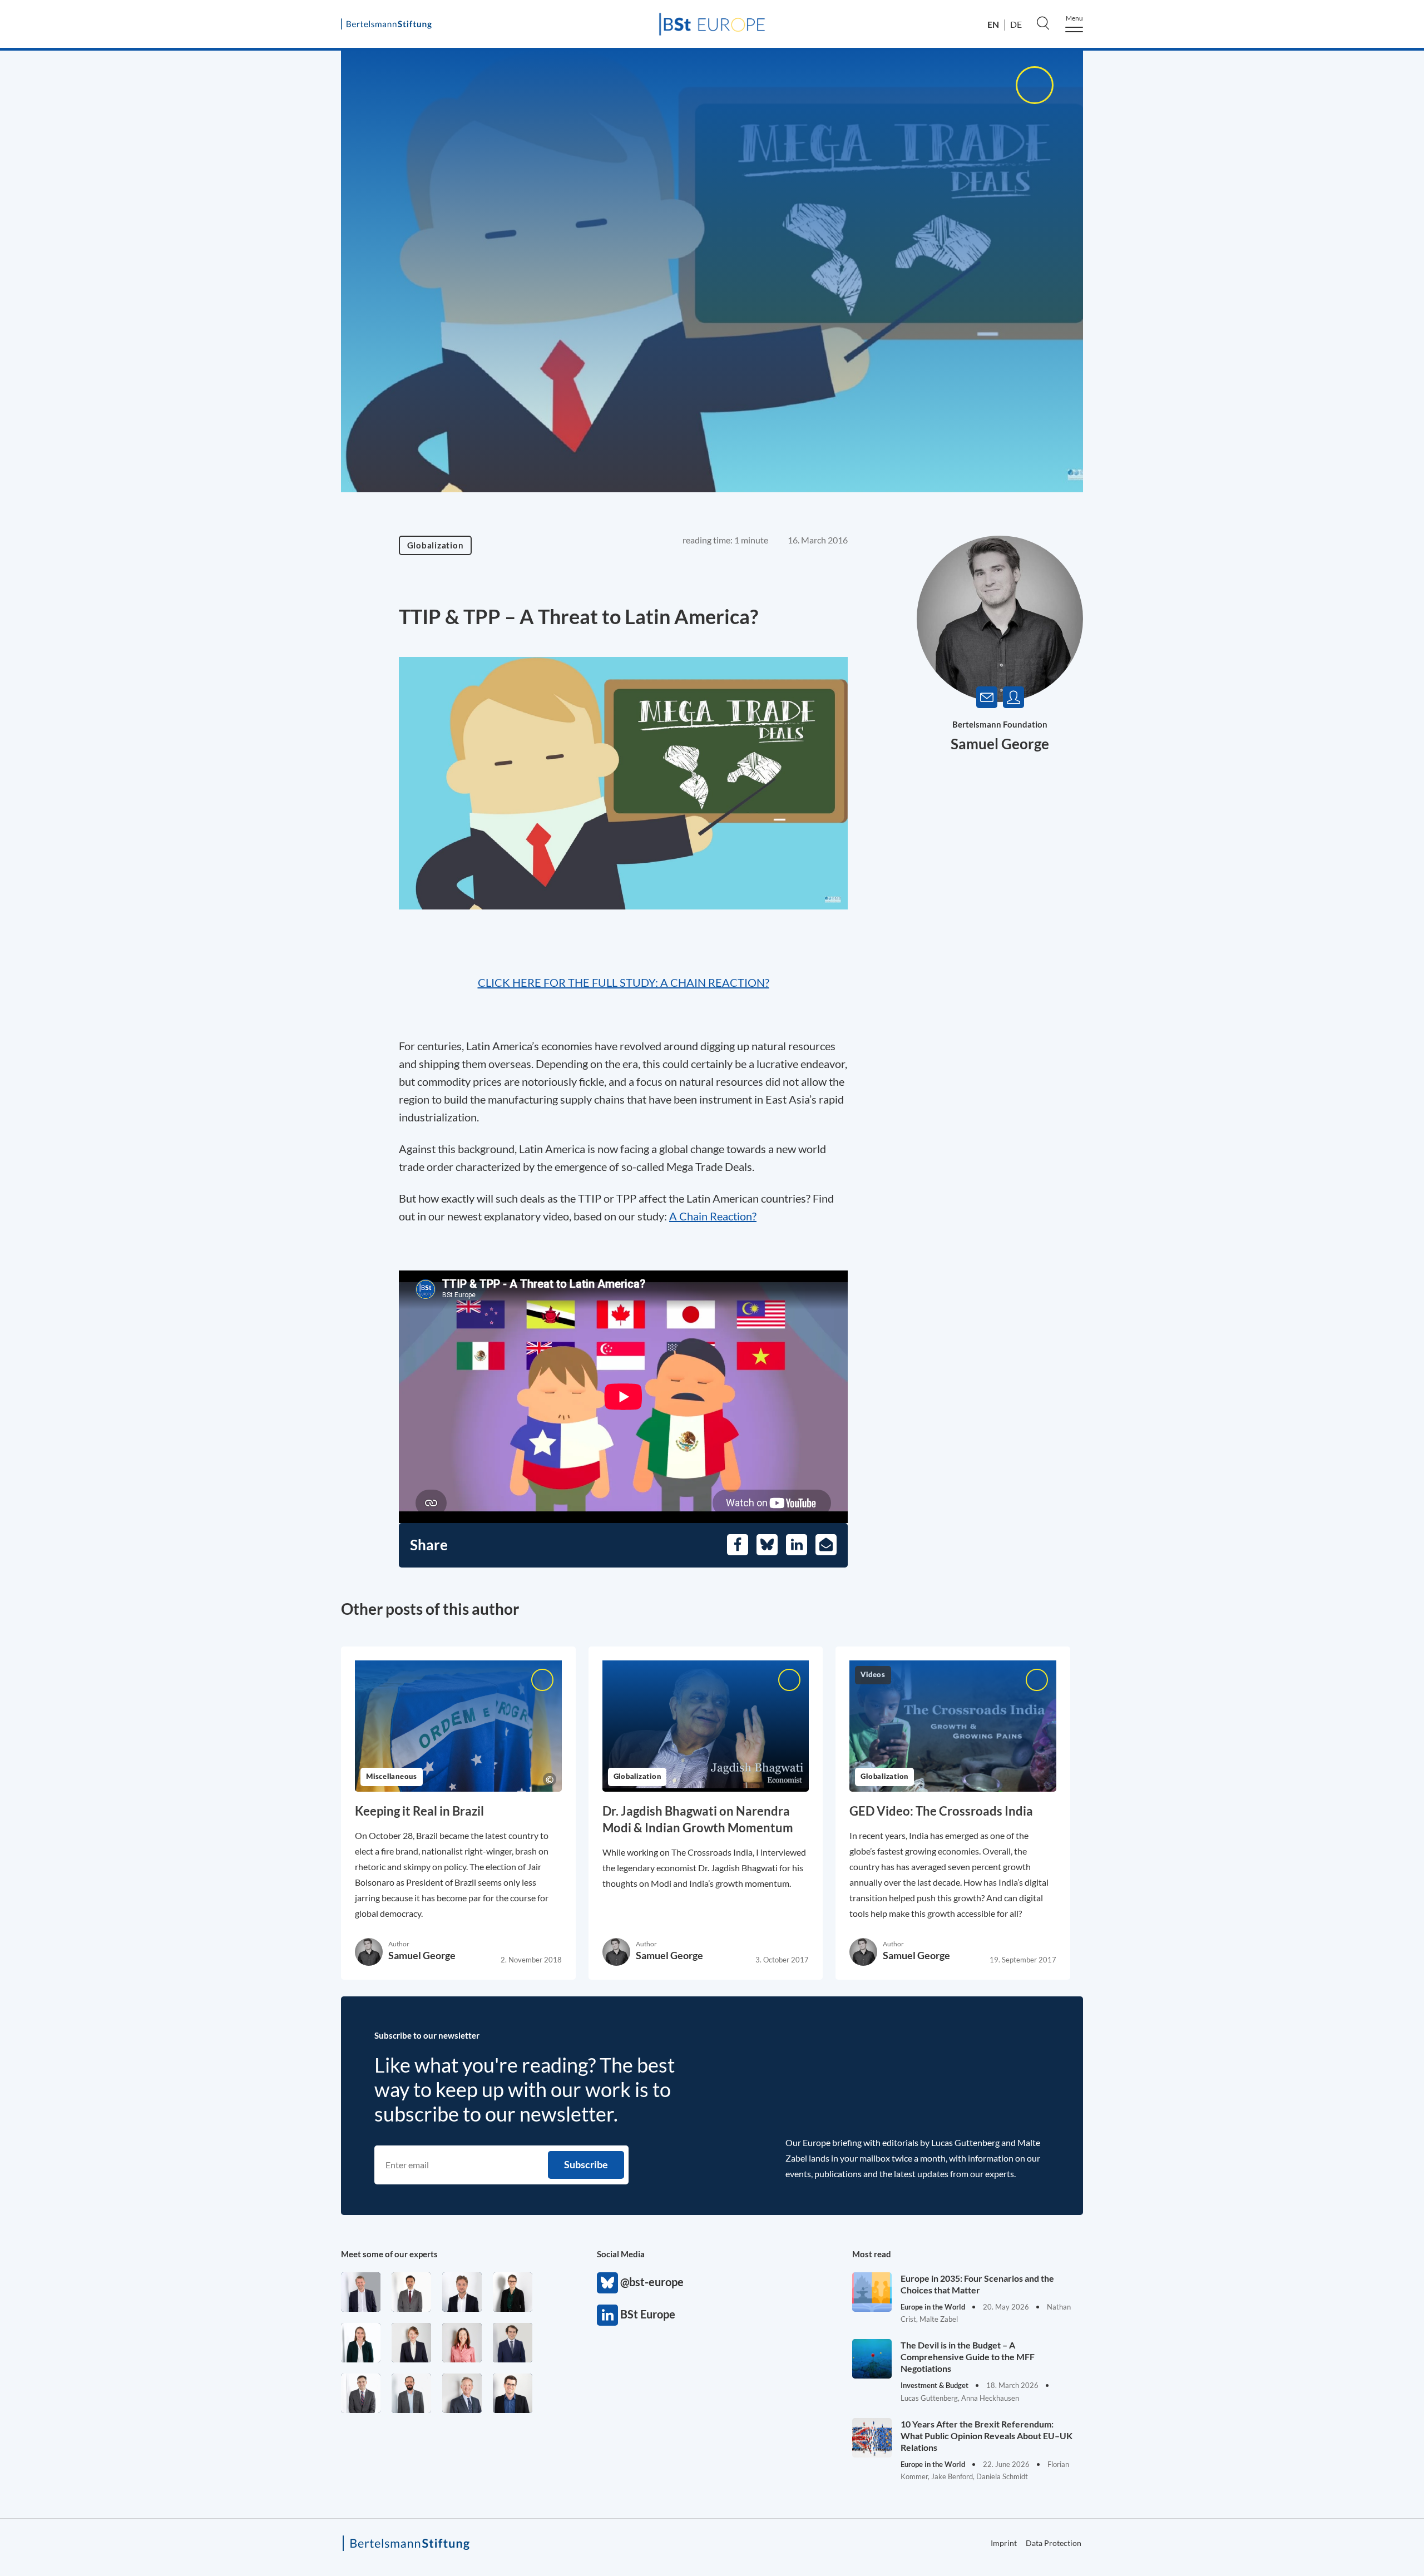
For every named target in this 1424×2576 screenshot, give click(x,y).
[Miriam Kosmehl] (462, 2343)
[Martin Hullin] (411, 2292)
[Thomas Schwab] (513, 2393)
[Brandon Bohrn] (361, 2393)
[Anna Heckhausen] (513, 2292)
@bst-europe (607, 2283)
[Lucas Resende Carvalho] (462, 2292)
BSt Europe (607, 2315)
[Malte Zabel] (361, 2292)
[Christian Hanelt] (462, 2393)
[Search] (1043, 23)
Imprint (1351, 492)
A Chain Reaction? (713, 1216)
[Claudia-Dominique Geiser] (361, 2343)
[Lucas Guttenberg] (411, 2393)
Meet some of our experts (389, 2254)
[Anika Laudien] (411, 2343)
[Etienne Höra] (513, 2343)
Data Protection (1054, 2543)
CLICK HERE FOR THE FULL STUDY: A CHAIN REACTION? (624, 982)
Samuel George (1000, 744)
